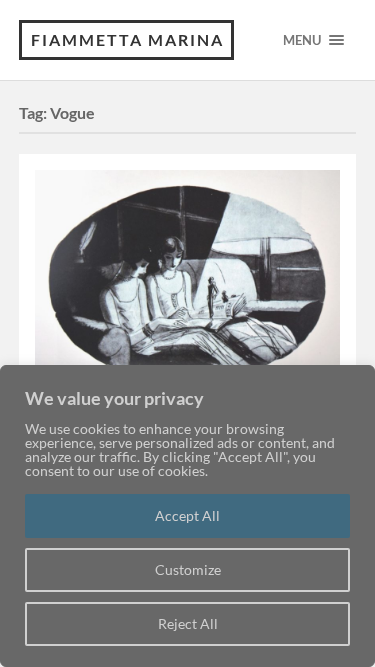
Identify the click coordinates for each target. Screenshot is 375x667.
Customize (188, 569)
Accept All (187, 515)
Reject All (188, 623)
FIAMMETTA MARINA (127, 39)
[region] (187, 516)
